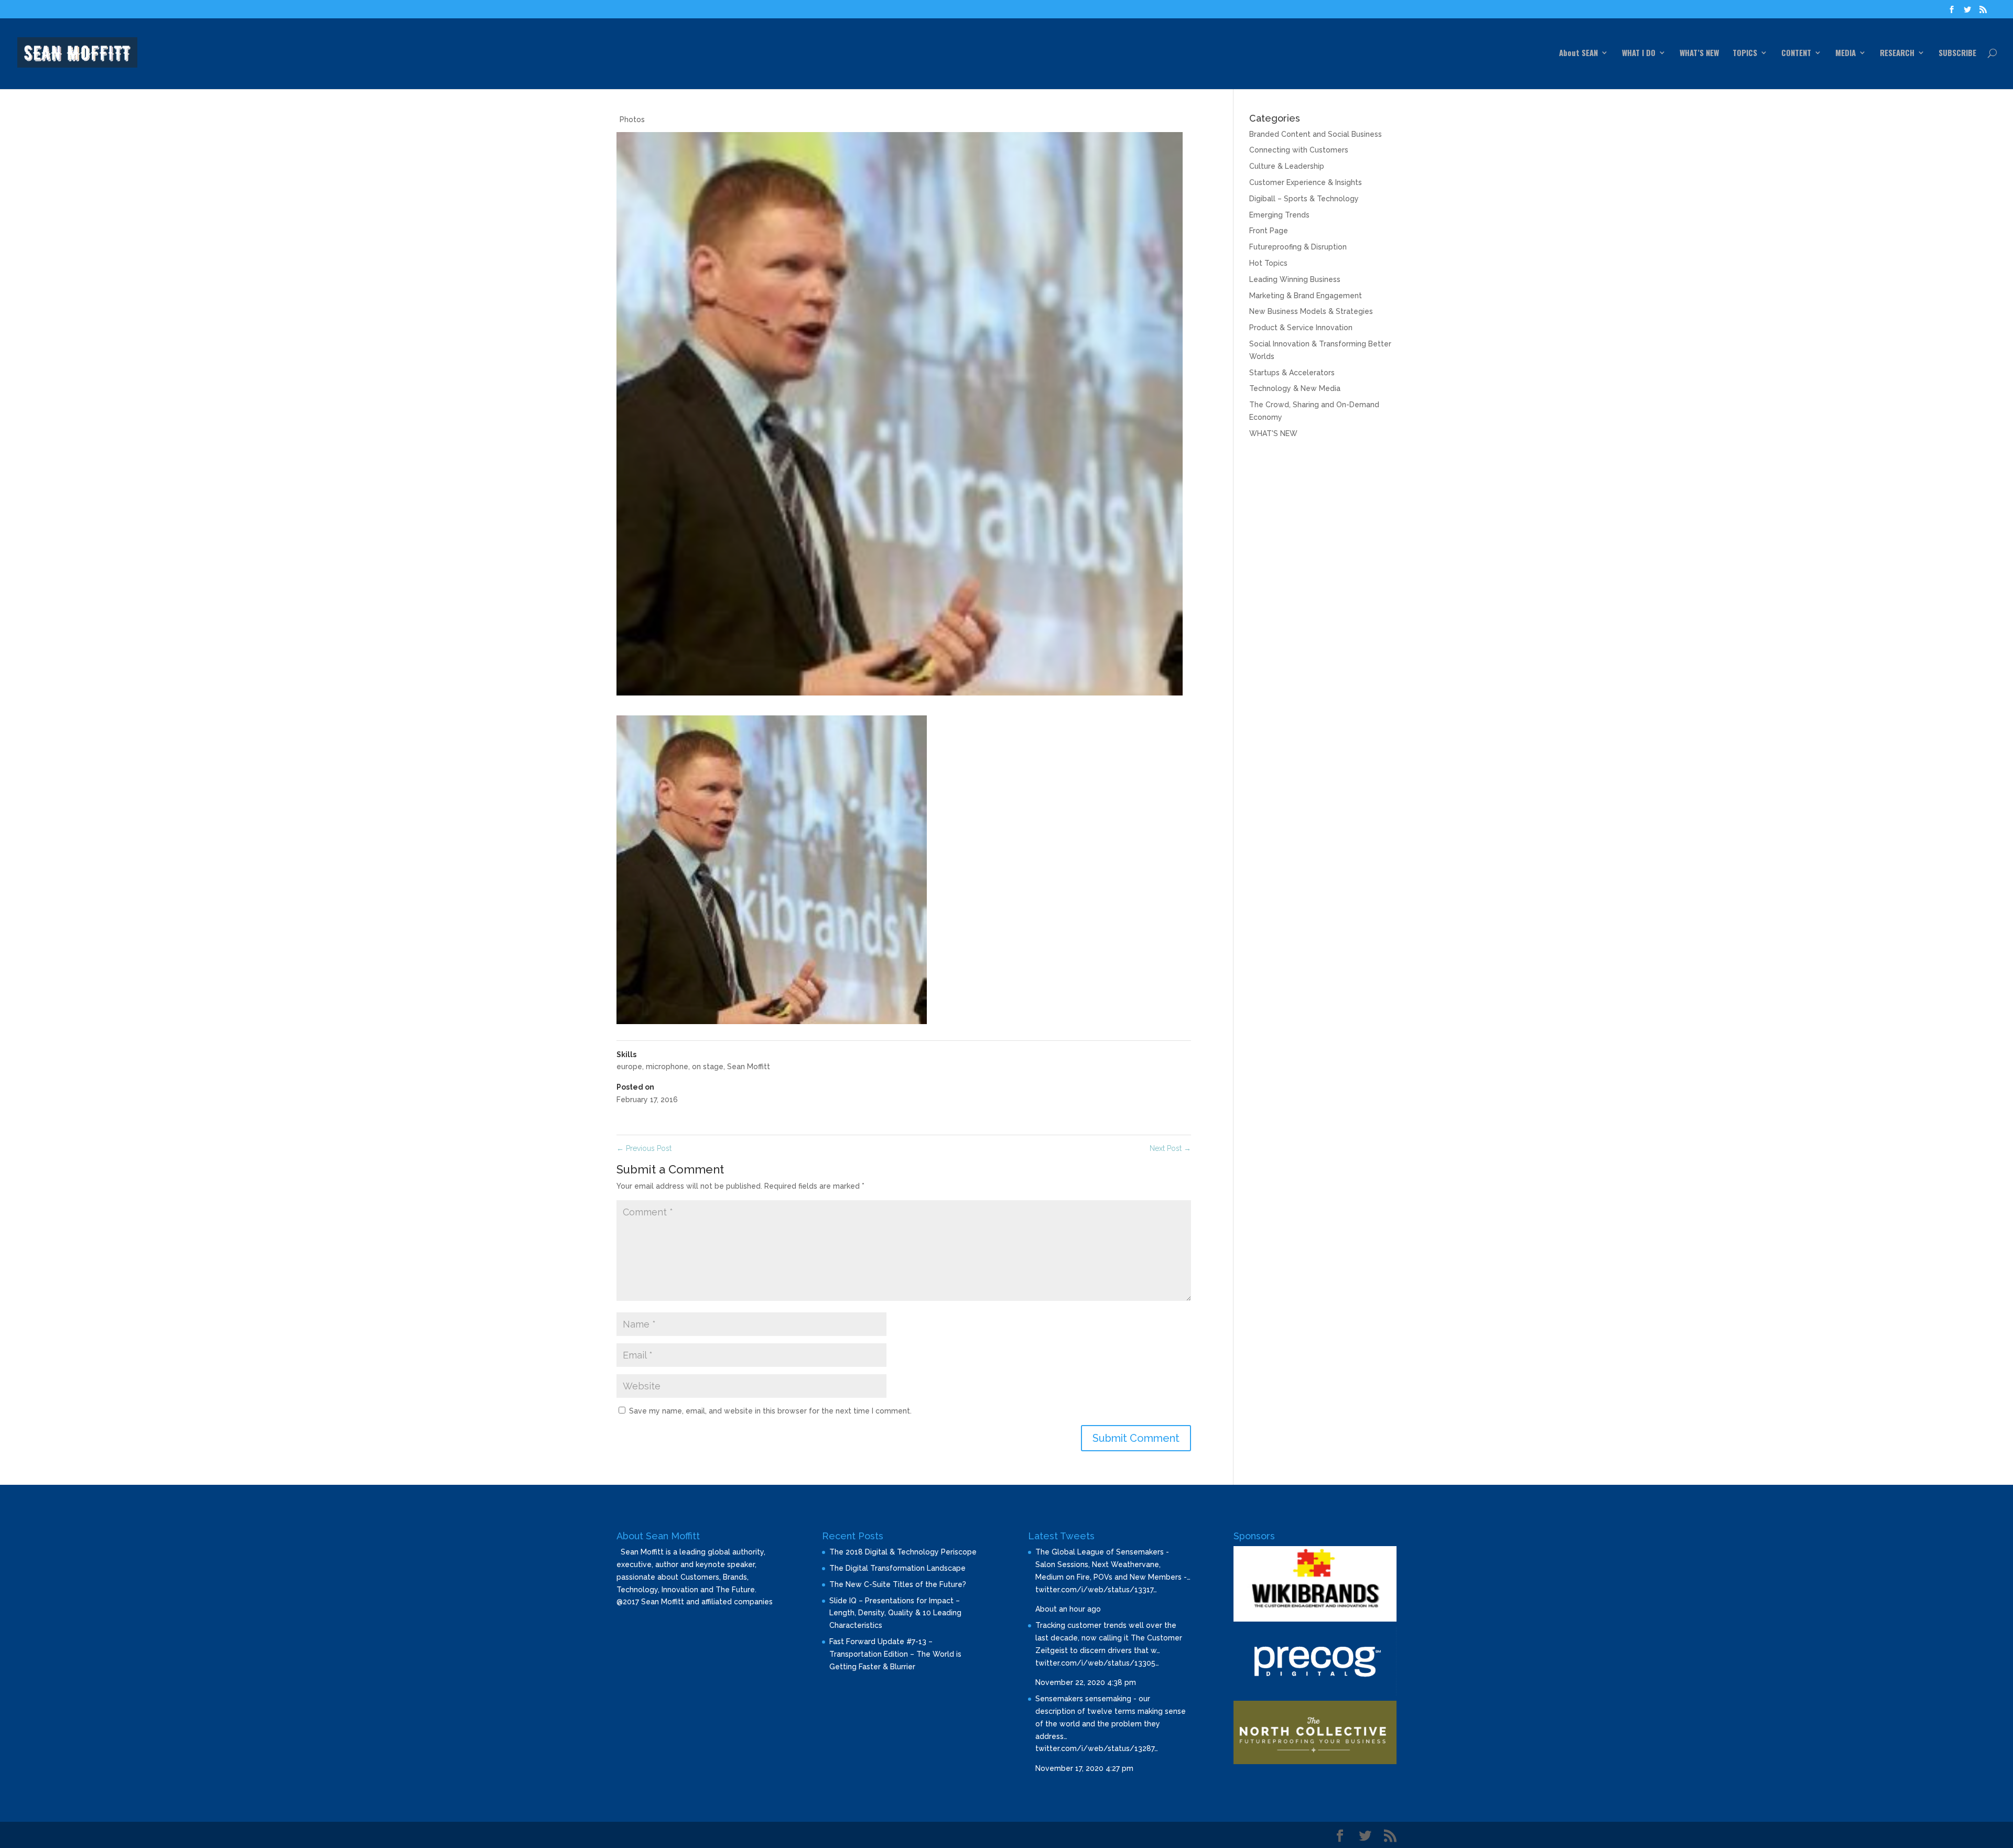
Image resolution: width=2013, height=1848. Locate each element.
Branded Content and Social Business (1316, 134)
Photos (632, 119)
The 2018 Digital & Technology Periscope (903, 1552)
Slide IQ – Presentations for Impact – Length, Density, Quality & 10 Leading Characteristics (895, 1613)
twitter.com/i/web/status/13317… (1096, 1590)
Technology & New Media (1295, 388)
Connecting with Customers (1299, 150)
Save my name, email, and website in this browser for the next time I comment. (770, 1411)
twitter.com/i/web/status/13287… (1097, 1748)
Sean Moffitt (749, 1067)
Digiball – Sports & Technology (1304, 199)
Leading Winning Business (1295, 279)
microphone (667, 1067)
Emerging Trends (1279, 215)
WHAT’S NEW (1699, 53)
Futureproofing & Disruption (1298, 247)
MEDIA (1846, 53)
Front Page (1269, 231)
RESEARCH (1897, 53)
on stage (708, 1067)
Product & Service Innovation (1301, 328)
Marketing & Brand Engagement (1306, 296)
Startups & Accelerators (1292, 373)
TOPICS (1745, 53)
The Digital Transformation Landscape (897, 1568)
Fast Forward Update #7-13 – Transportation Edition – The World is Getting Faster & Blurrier (895, 1654)
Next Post (1170, 1148)
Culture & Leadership (1287, 166)
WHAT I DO (1639, 53)
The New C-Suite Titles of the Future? (898, 1584)
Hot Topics (1268, 263)
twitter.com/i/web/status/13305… (1097, 1663)
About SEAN (1578, 53)
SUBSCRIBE (1957, 53)
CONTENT (1796, 53)
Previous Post (644, 1148)
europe (629, 1067)
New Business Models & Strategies (1311, 311)
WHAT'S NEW (1273, 433)
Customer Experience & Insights (1306, 182)
